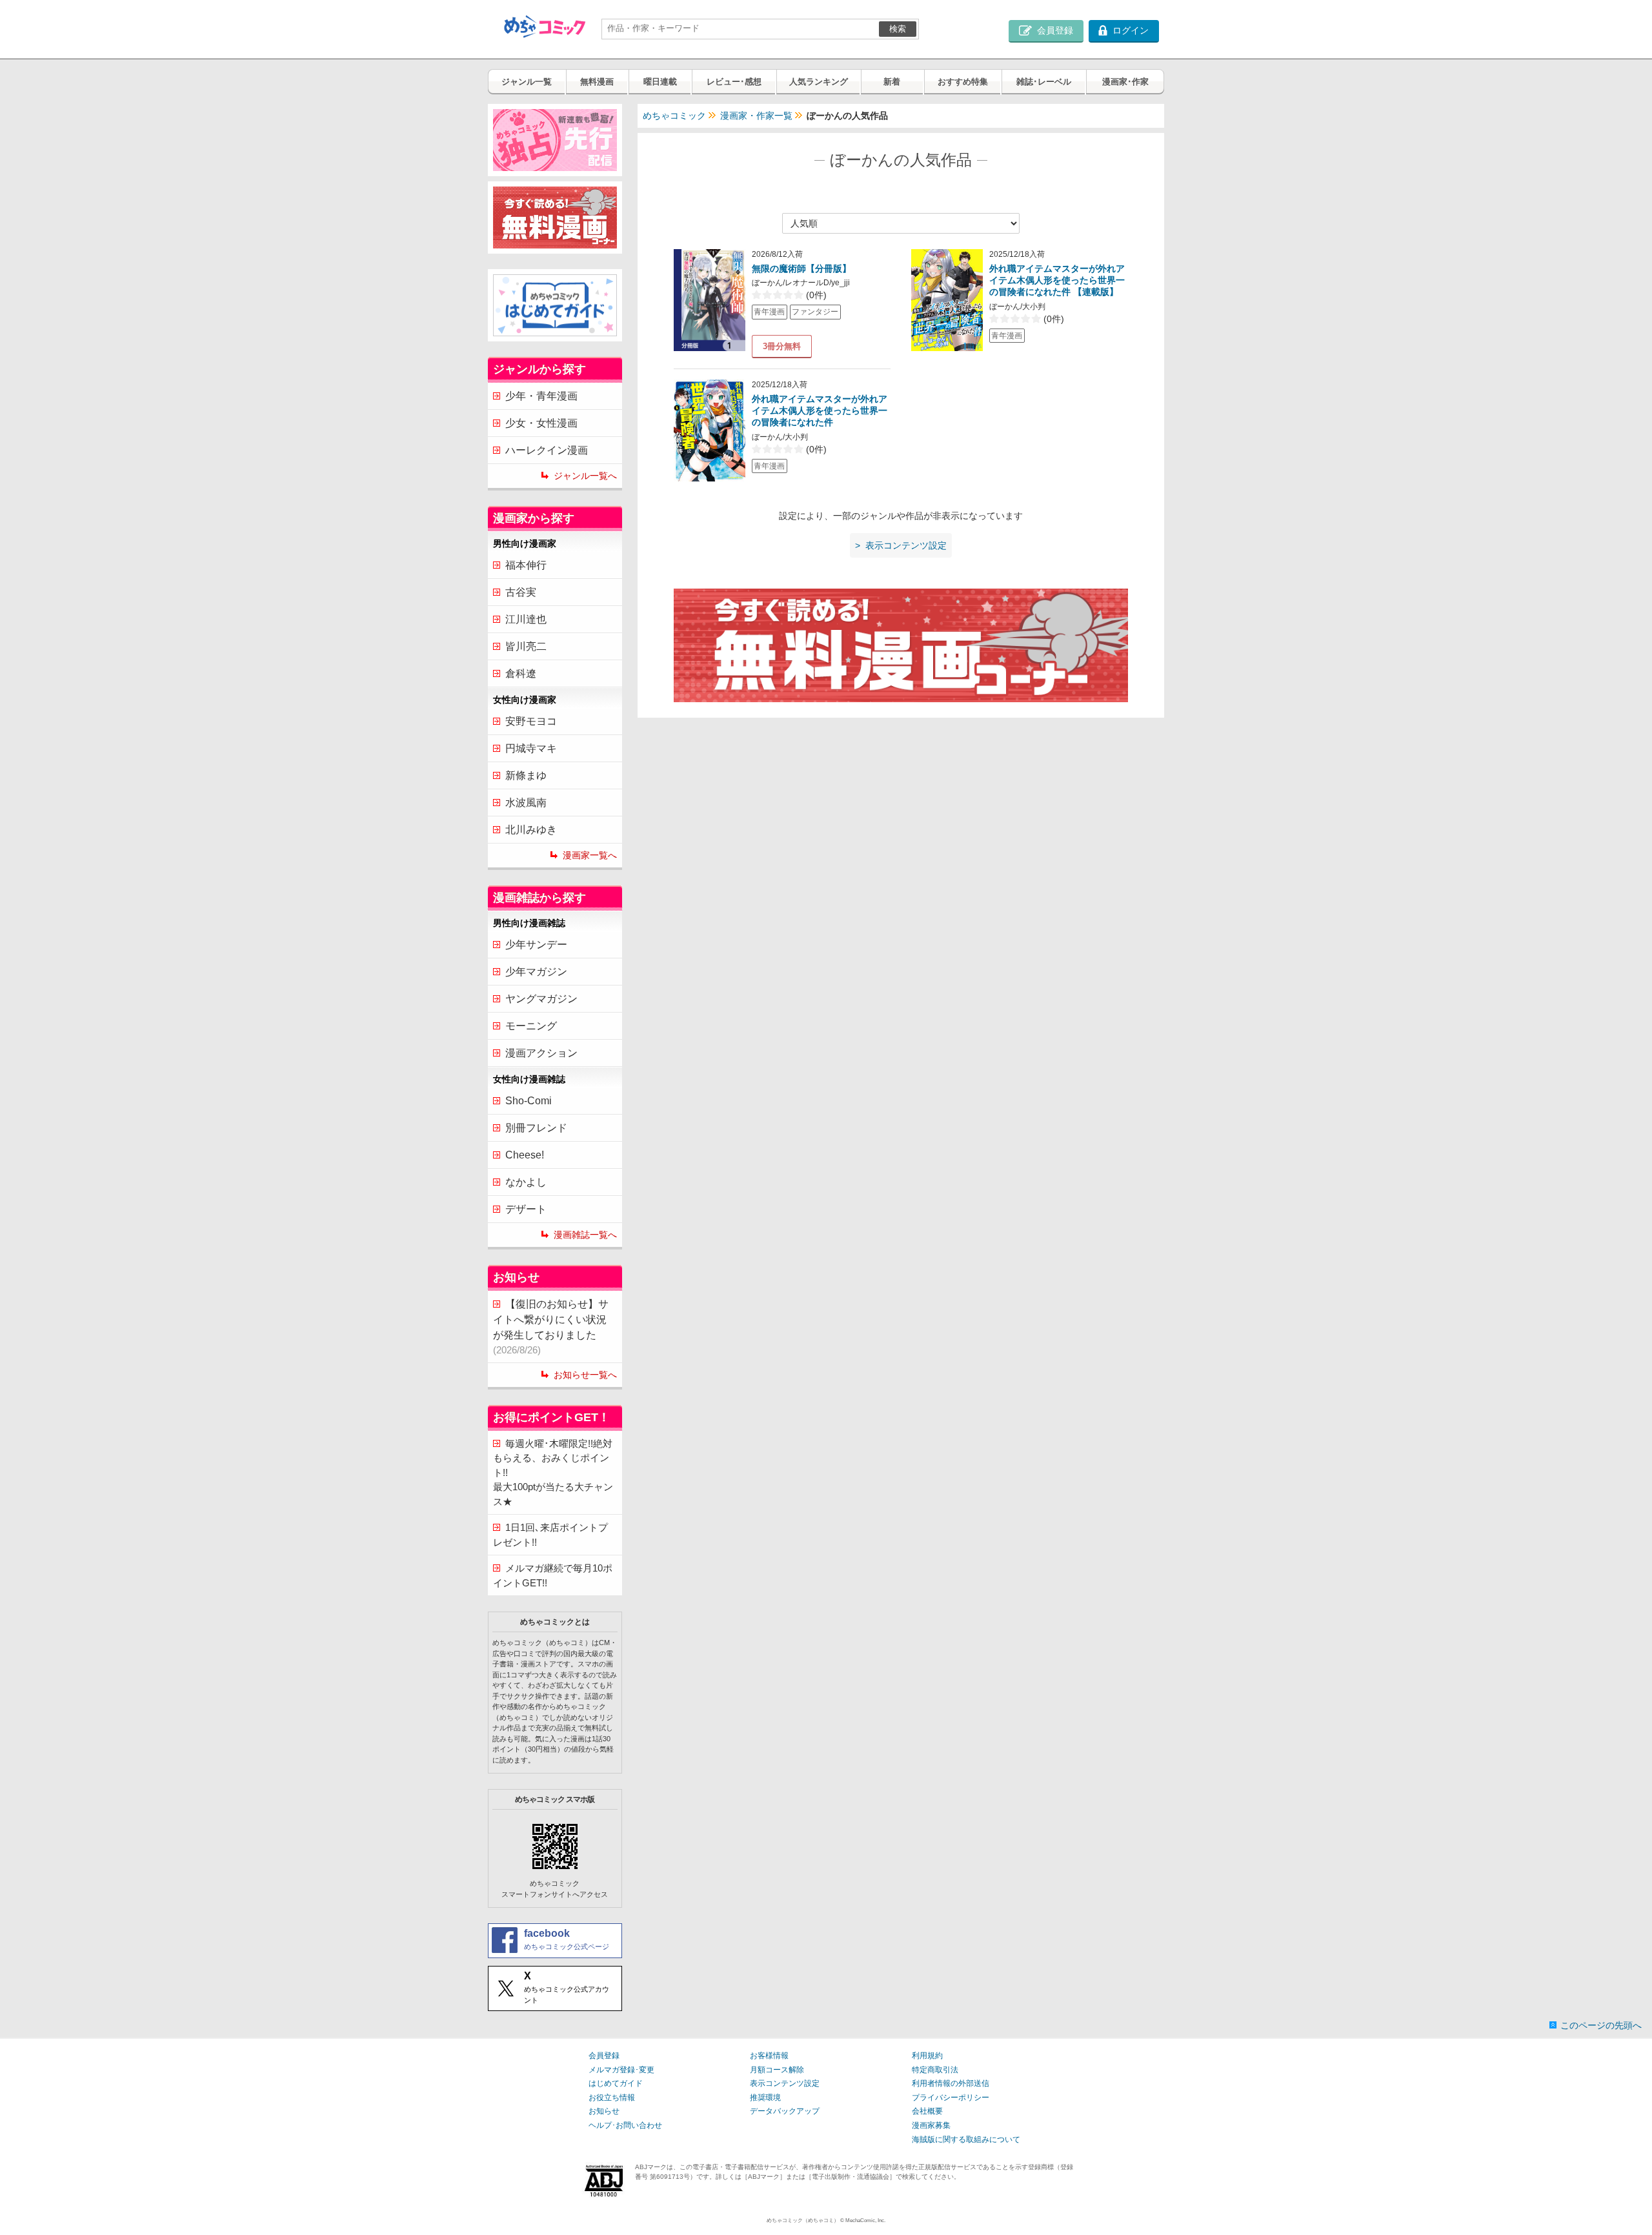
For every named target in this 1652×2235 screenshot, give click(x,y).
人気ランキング (819, 82)
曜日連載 (660, 82)
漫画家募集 (931, 2125)
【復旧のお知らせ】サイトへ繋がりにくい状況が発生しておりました (551, 1327)
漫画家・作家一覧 (756, 116)
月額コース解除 (777, 2070)
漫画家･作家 (1125, 82)
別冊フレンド (536, 1128)
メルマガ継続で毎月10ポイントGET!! (553, 1575)
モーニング (531, 1026)
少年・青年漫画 (541, 396)
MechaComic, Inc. (865, 2220)
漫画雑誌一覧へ (585, 1235)
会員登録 (604, 2056)
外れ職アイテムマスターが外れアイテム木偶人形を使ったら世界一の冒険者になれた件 (820, 410)
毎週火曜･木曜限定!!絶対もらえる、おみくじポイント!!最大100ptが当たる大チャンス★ (553, 1472)
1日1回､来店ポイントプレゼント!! (550, 1535)
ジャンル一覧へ (585, 476)
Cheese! (525, 1155)
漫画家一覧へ (590, 855)
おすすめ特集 (963, 82)
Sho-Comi (529, 1101)
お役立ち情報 (612, 2098)
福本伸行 (526, 565)
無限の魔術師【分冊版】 (801, 268)
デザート (526, 1209)
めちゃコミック (674, 116)
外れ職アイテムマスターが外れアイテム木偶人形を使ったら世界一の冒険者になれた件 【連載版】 (1057, 280)
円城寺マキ (531, 748)
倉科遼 (521, 673)
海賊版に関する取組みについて (966, 2139)
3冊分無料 (782, 346)
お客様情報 (769, 2056)
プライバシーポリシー (951, 2098)
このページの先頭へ (1601, 2025)
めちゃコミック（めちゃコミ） (803, 2220)
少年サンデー (536, 945)
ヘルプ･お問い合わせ (625, 2125)
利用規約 (927, 2056)
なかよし (526, 1182)
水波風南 (526, 803)
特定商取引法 (935, 2070)
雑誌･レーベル (1044, 82)
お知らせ (604, 2111)
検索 (898, 29)
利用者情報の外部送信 (951, 2083)
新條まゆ (526, 775)
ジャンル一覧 (527, 82)
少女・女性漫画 (541, 423)
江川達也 (526, 619)
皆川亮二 (526, 646)
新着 (892, 82)
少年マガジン (536, 972)
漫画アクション (541, 1053)
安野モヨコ (531, 721)
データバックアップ (785, 2111)
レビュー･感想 (734, 82)
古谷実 (521, 592)
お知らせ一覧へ (585, 1375)
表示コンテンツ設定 (785, 2083)
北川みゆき (531, 830)
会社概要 (927, 2111)
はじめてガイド (616, 2083)
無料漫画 (597, 82)
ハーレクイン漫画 (547, 450)
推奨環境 (765, 2098)
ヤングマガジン (541, 999)
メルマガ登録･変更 (621, 2070)
